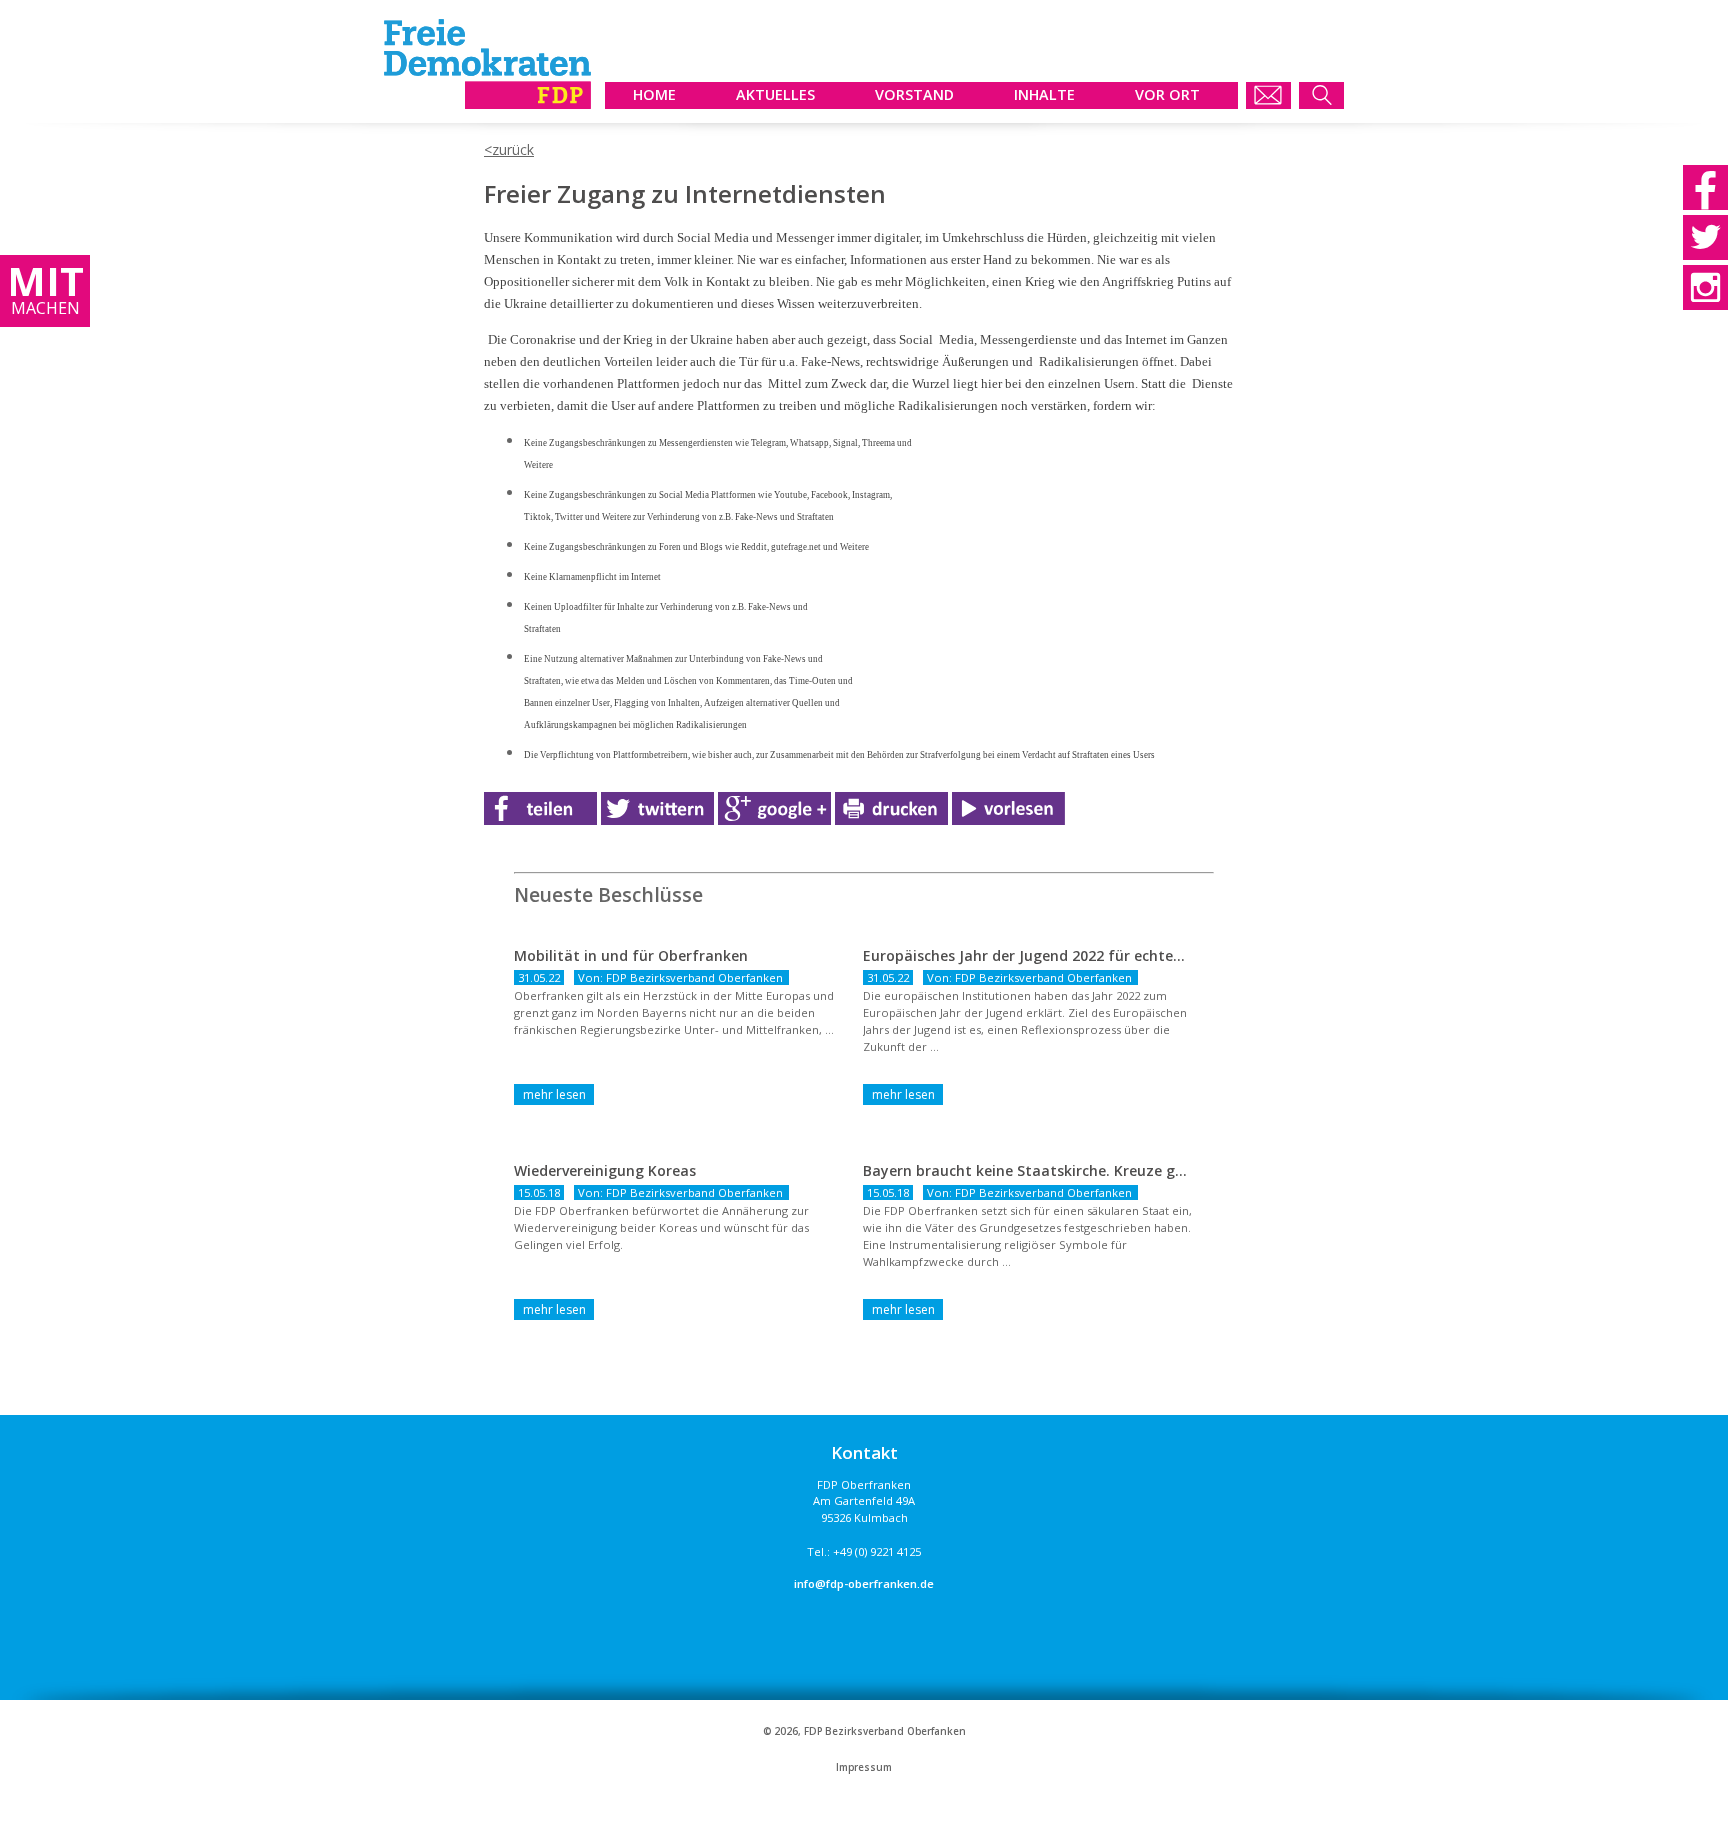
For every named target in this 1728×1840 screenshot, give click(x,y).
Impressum (864, 1767)
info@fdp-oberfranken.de (864, 1583)
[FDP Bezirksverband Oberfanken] (487, 103)
